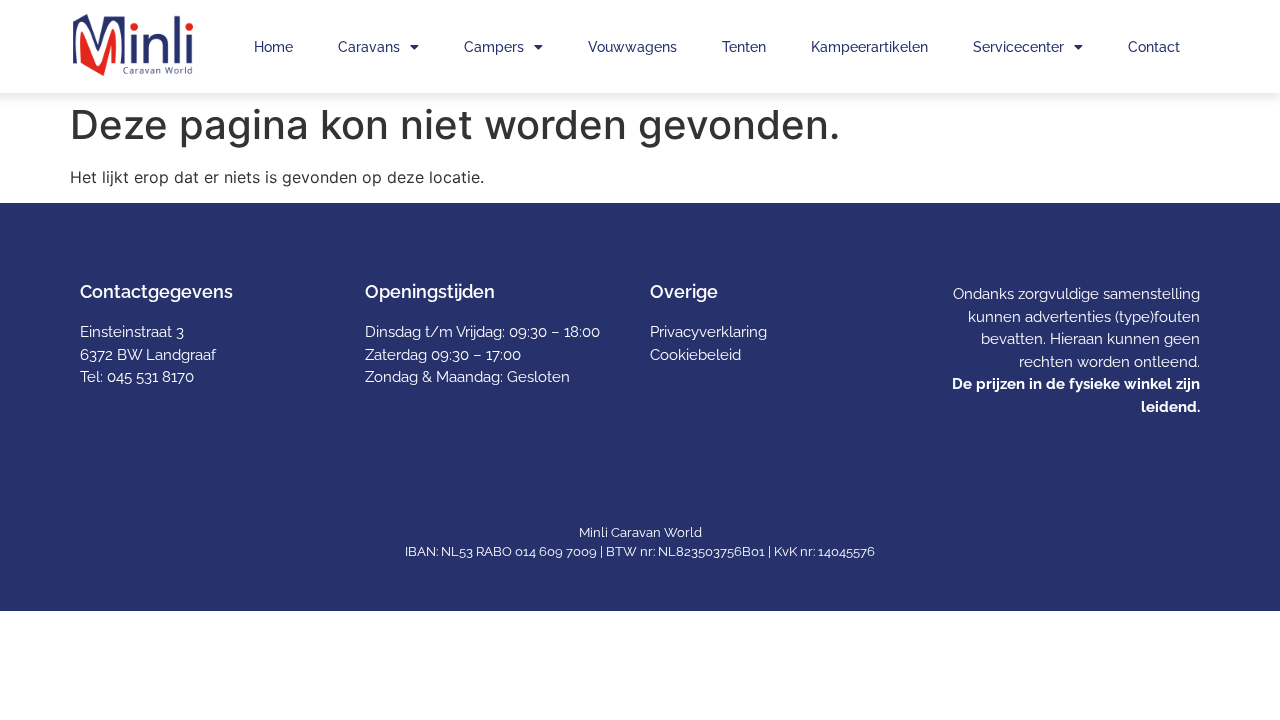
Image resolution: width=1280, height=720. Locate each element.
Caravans (369, 47)
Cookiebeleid (695, 355)
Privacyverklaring (708, 332)
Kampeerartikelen (869, 47)
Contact (1154, 47)
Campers (494, 47)
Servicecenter (1018, 47)
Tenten (744, 47)
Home (273, 47)
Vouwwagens (632, 47)
